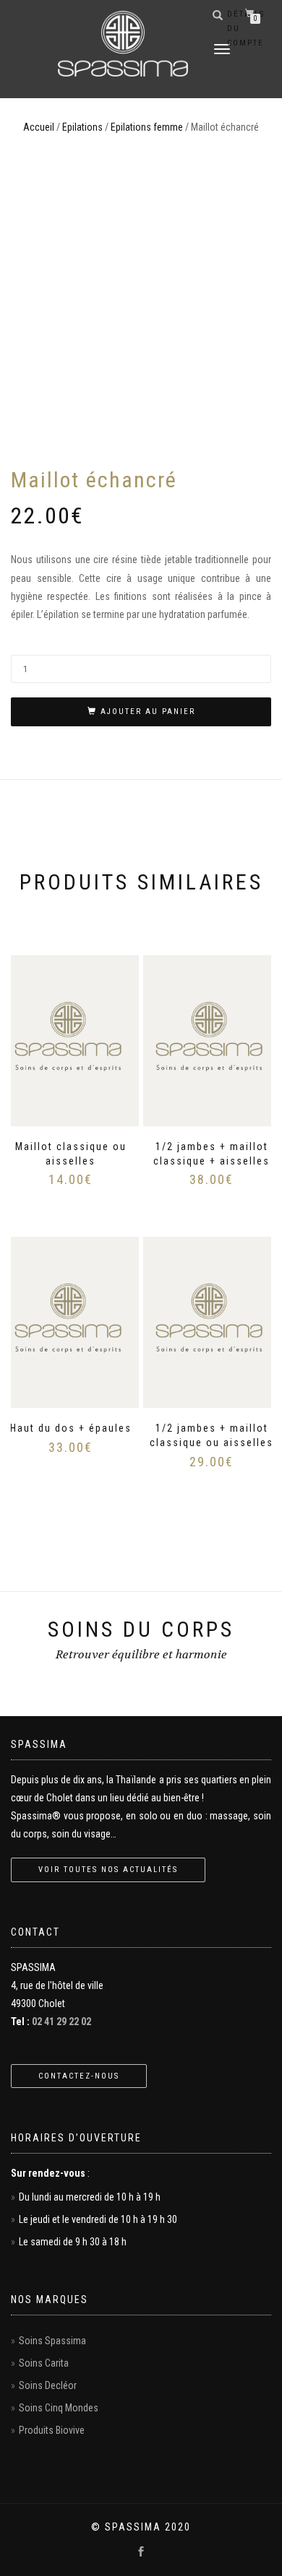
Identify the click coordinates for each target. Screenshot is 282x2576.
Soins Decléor (48, 2385)
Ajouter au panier (148, 712)
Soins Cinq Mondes (59, 2408)
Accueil (39, 127)
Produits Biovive (52, 2430)
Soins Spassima (52, 2341)
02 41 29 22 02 (61, 2022)
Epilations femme (147, 127)
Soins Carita (44, 2363)
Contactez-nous (79, 2076)
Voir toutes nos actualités (108, 1870)
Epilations (82, 127)
